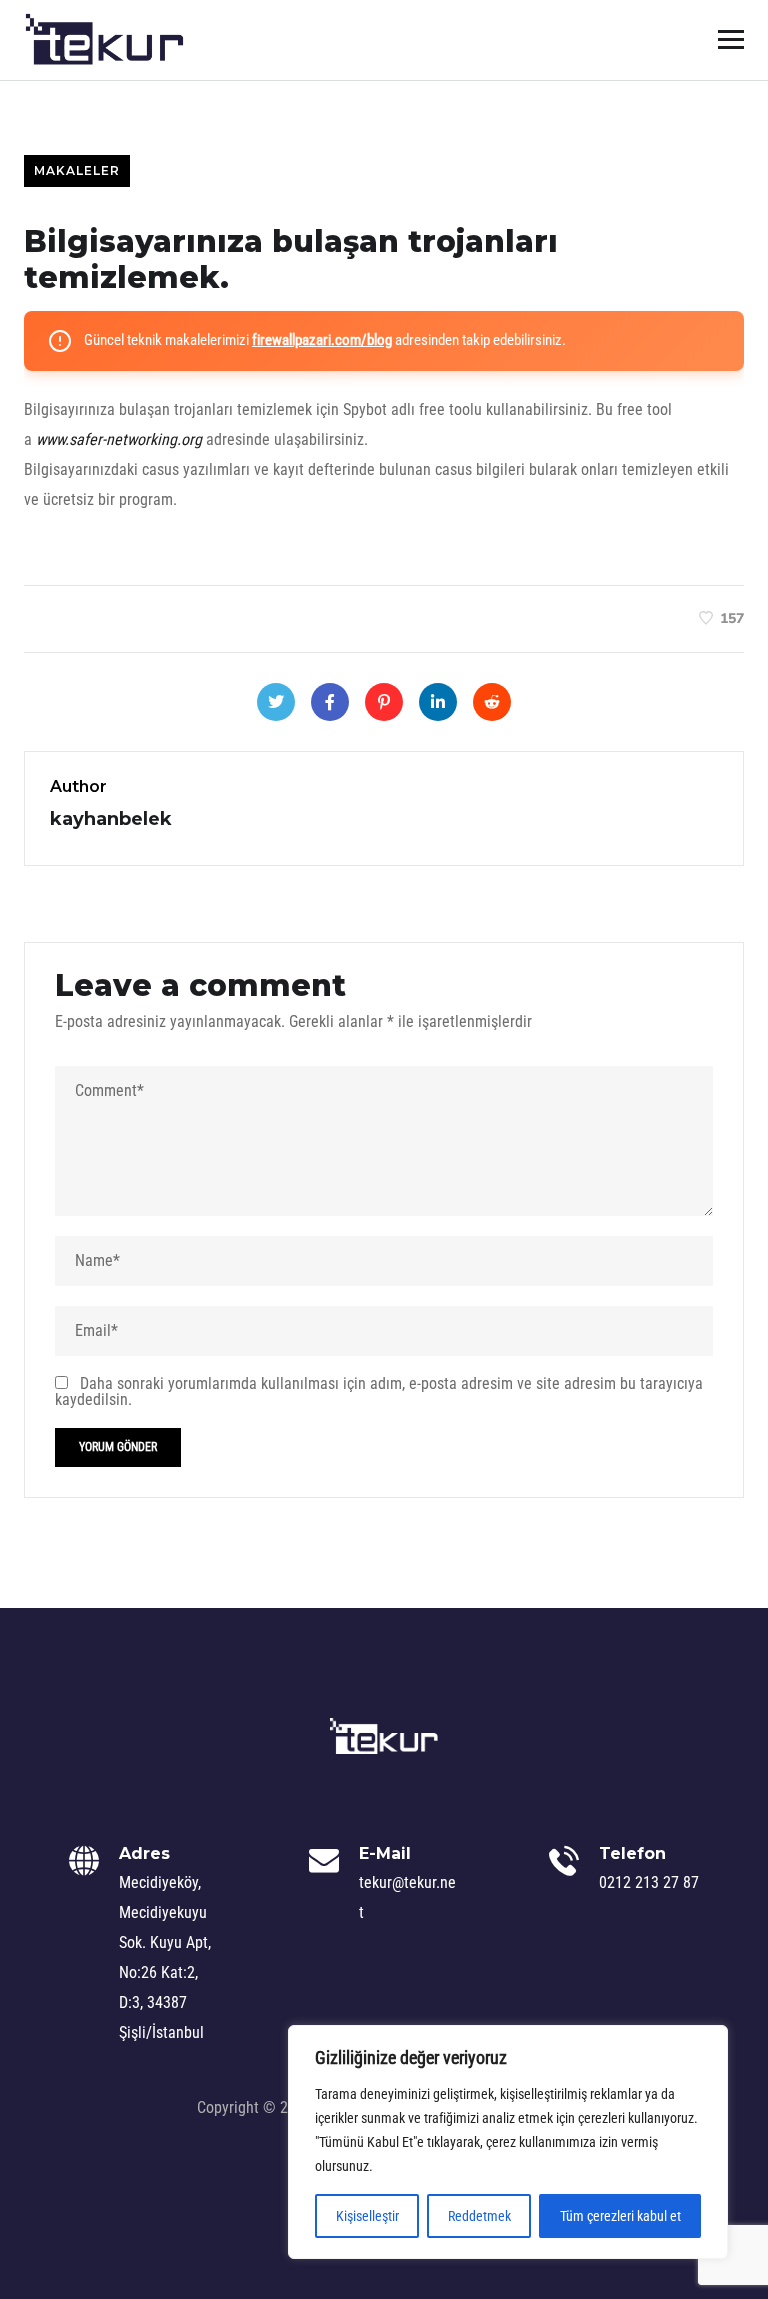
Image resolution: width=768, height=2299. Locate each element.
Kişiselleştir (367, 2216)
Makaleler (77, 170)
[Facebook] (330, 702)
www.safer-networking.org (119, 439)
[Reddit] (492, 702)
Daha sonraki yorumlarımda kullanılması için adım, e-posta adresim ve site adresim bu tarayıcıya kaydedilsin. (379, 1391)
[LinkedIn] (438, 702)
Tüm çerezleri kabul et (620, 2216)
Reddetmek (479, 2216)
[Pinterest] (384, 702)
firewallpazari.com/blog (322, 340)
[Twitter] (276, 702)
